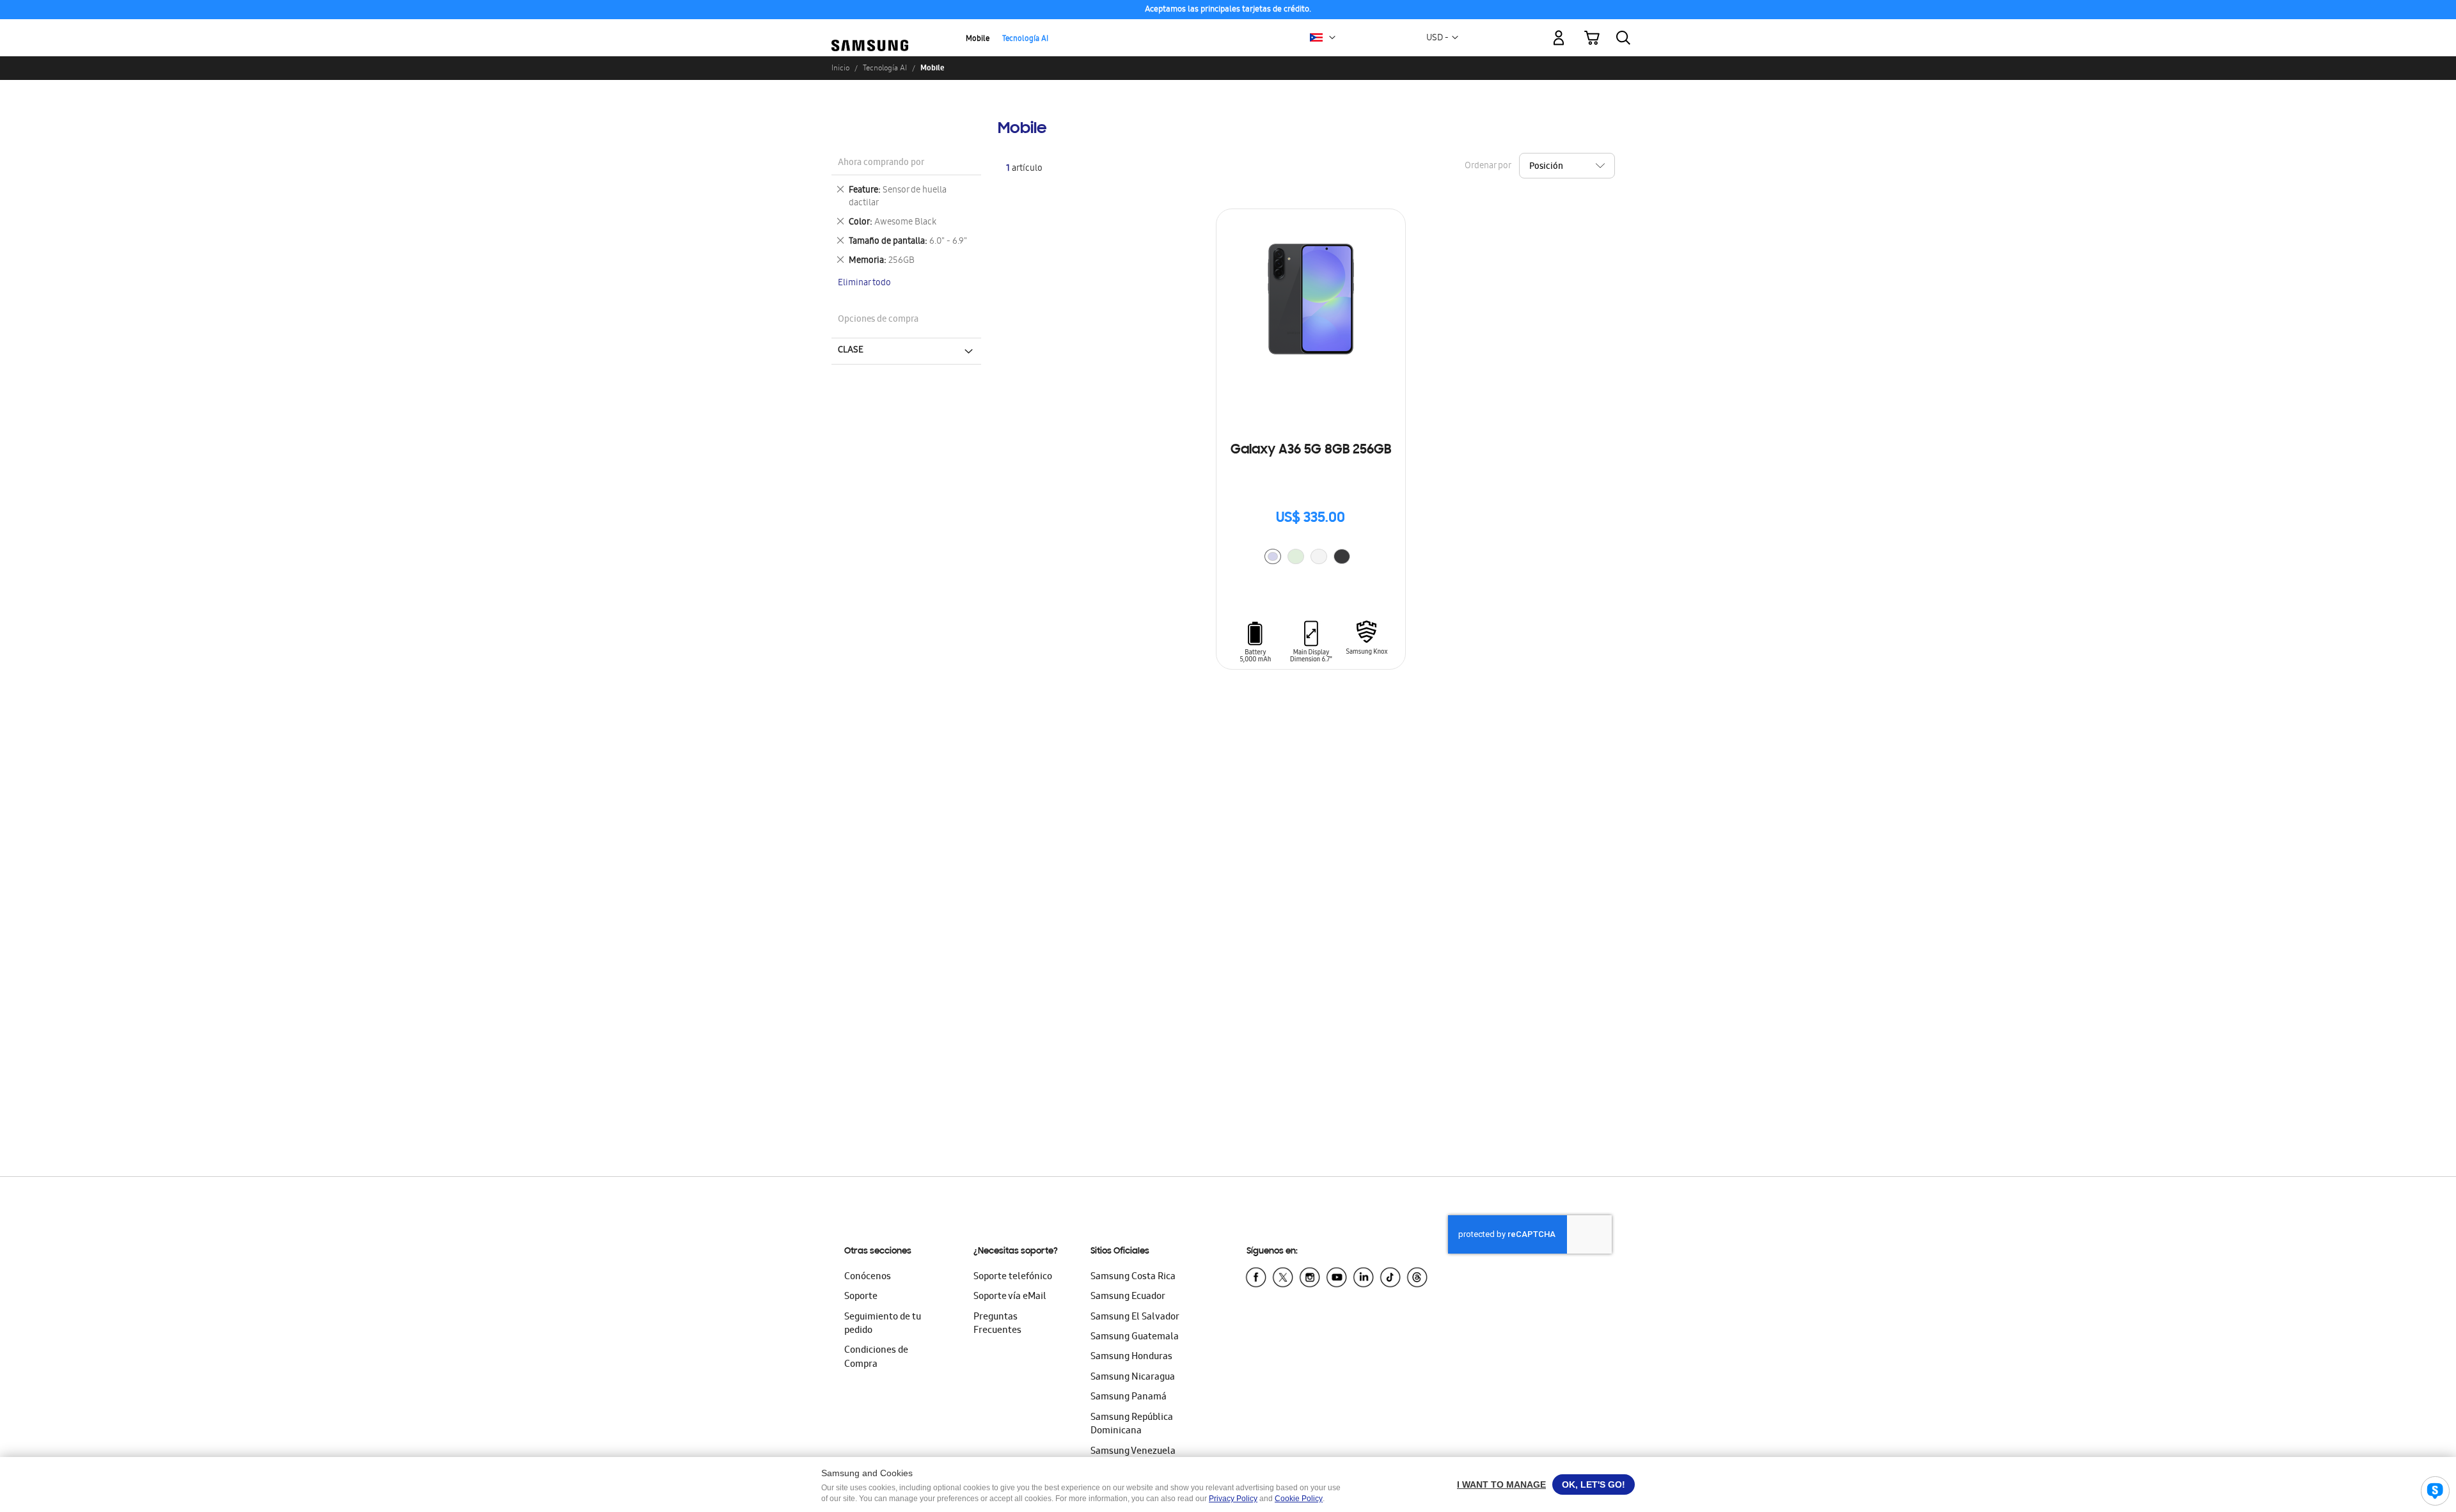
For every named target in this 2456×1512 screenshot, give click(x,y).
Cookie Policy (1299, 1499)
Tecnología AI (1025, 39)
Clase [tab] (851, 350)
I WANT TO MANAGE (1501, 1484)
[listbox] (1311, 558)
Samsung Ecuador (1128, 1297)
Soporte (861, 1297)
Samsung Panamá (1129, 1398)
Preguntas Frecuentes (997, 1324)
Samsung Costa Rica (1133, 1277)
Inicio (840, 68)
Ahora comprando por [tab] (881, 163)
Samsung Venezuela (1133, 1452)
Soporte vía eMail (1010, 1297)
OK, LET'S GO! (1594, 1484)
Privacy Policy (1233, 1499)
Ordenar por (1488, 167)
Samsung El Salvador (1135, 1318)
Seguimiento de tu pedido (883, 1324)
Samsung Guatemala (1135, 1337)
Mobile (978, 39)
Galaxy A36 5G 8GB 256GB (1311, 450)
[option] (1273, 556)
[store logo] (870, 31)
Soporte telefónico (1013, 1277)
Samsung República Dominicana (1132, 1425)
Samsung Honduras (1131, 1357)
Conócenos (868, 1277)
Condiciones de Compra (876, 1358)
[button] (1332, 38)
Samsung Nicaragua (1133, 1378)
